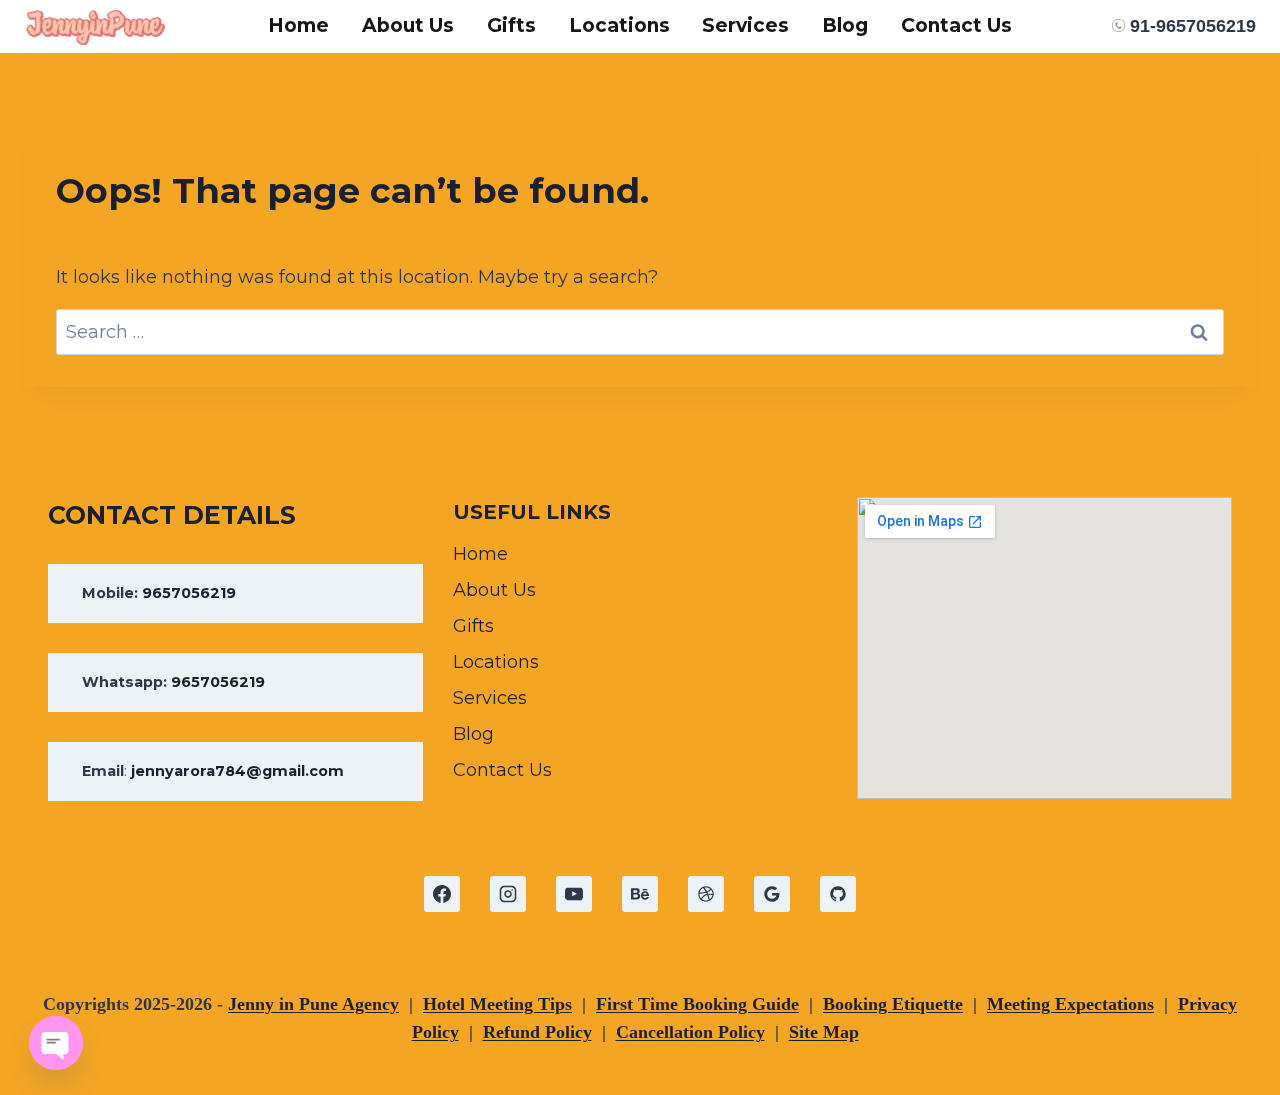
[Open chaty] (56, 1043)
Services (745, 25)
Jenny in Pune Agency (313, 1004)
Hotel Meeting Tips (497, 1004)
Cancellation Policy (690, 1032)
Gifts (511, 25)
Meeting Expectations (1070, 1004)
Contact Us (956, 25)
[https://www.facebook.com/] (442, 894)
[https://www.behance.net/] (640, 894)
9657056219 (189, 593)
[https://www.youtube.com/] (574, 894)
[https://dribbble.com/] (706, 894)
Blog (845, 25)
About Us (408, 25)
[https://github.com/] (838, 894)
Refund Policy (537, 1032)
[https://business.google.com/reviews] (772, 894)
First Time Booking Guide (697, 1004)
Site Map (824, 1032)
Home (298, 25)
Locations (619, 25)
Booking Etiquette (893, 1004)
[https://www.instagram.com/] (508, 894)
